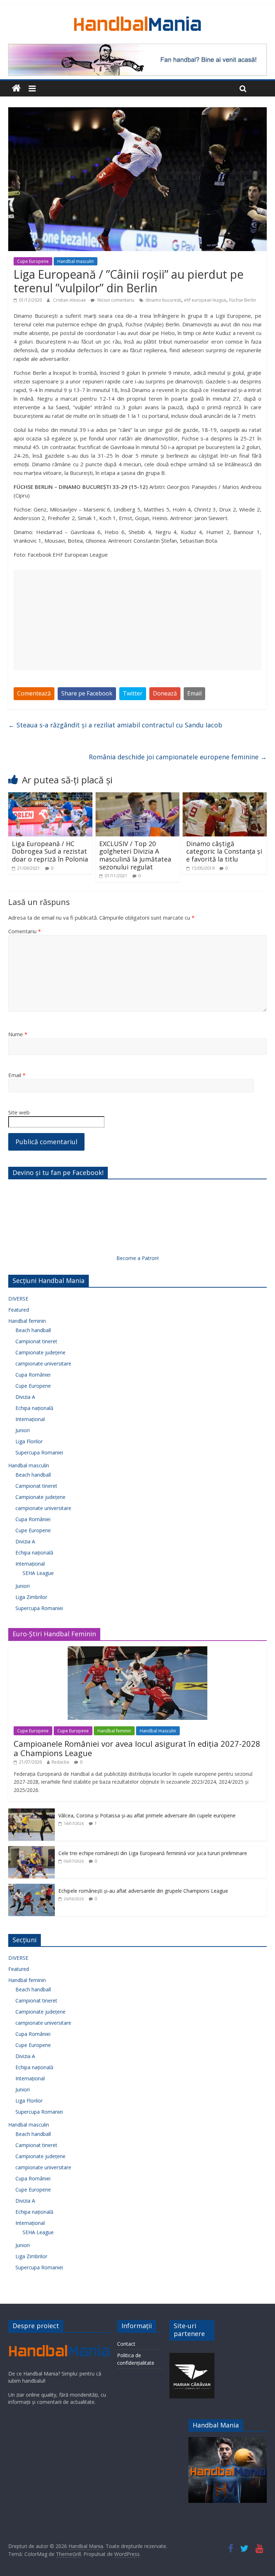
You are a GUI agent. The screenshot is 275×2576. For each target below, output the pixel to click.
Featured (19, 1310)
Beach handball (33, 1330)
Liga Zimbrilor (31, 1597)
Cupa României (33, 1375)
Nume (18, 1034)
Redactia (60, 1762)
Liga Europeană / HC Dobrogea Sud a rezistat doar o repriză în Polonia (50, 851)
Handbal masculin (76, 261)
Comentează (34, 693)
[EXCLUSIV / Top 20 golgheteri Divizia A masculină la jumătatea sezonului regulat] (138, 797)
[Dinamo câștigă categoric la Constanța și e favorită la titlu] (225, 797)
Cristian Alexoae (70, 300)
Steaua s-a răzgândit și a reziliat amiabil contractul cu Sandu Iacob (115, 725)
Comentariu (25, 931)
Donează (165, 693)
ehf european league (205, 300)
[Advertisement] (137, 620)
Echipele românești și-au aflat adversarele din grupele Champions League (143, 1891)
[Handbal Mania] (16, 88)
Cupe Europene (33, 261)
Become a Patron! (137, 1258)
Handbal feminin (27, 1321)
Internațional (30, 1419)
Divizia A (25, 1397)
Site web (19, 1112)
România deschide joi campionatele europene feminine (178, 757)
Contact (126, 2344)
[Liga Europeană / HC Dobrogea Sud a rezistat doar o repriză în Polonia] (50, 797)
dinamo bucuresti (163, 300)
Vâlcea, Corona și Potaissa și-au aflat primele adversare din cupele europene (147, 1815)
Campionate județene (40, 1352)
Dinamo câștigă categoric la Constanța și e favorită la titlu (224, 851)
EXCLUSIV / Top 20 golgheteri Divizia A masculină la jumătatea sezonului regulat (135, 855)
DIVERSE (18, 1299)
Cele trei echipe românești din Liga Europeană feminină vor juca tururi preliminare (153, 1853)
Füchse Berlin (243, 300)
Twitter (133, 693)
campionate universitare (43, 1364)
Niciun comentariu (115, 300)
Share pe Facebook (87, 693)
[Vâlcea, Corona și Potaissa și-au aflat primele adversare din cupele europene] (32, 1812)
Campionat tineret (36, 1341)
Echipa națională (34, 1408)
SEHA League (38, 1573)
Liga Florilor (29, 1441)
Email (194, 693)
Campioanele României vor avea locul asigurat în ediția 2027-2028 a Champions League (137, 1748)
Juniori (23, 1430)
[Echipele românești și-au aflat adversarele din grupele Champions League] (32, 1888)
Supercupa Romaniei (39, 1452)
